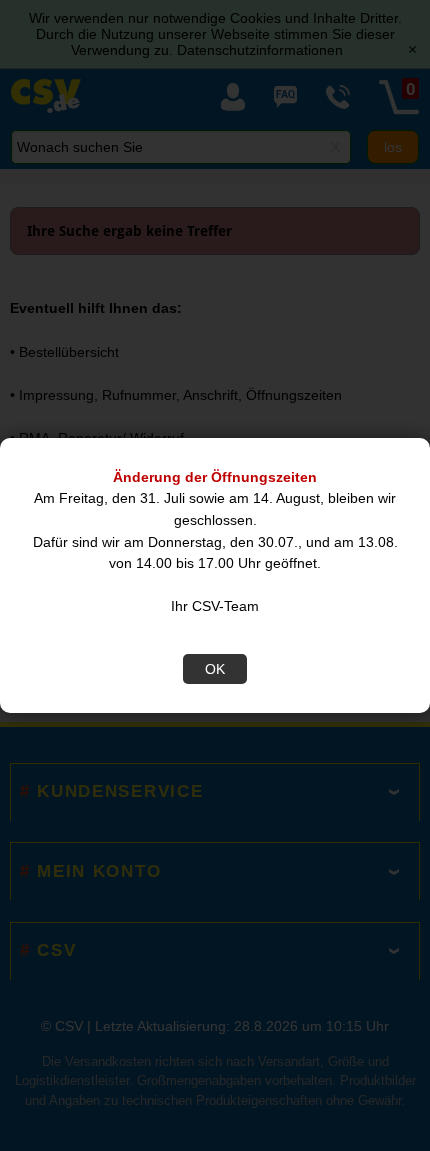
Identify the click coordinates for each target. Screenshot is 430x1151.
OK (215, 669)
